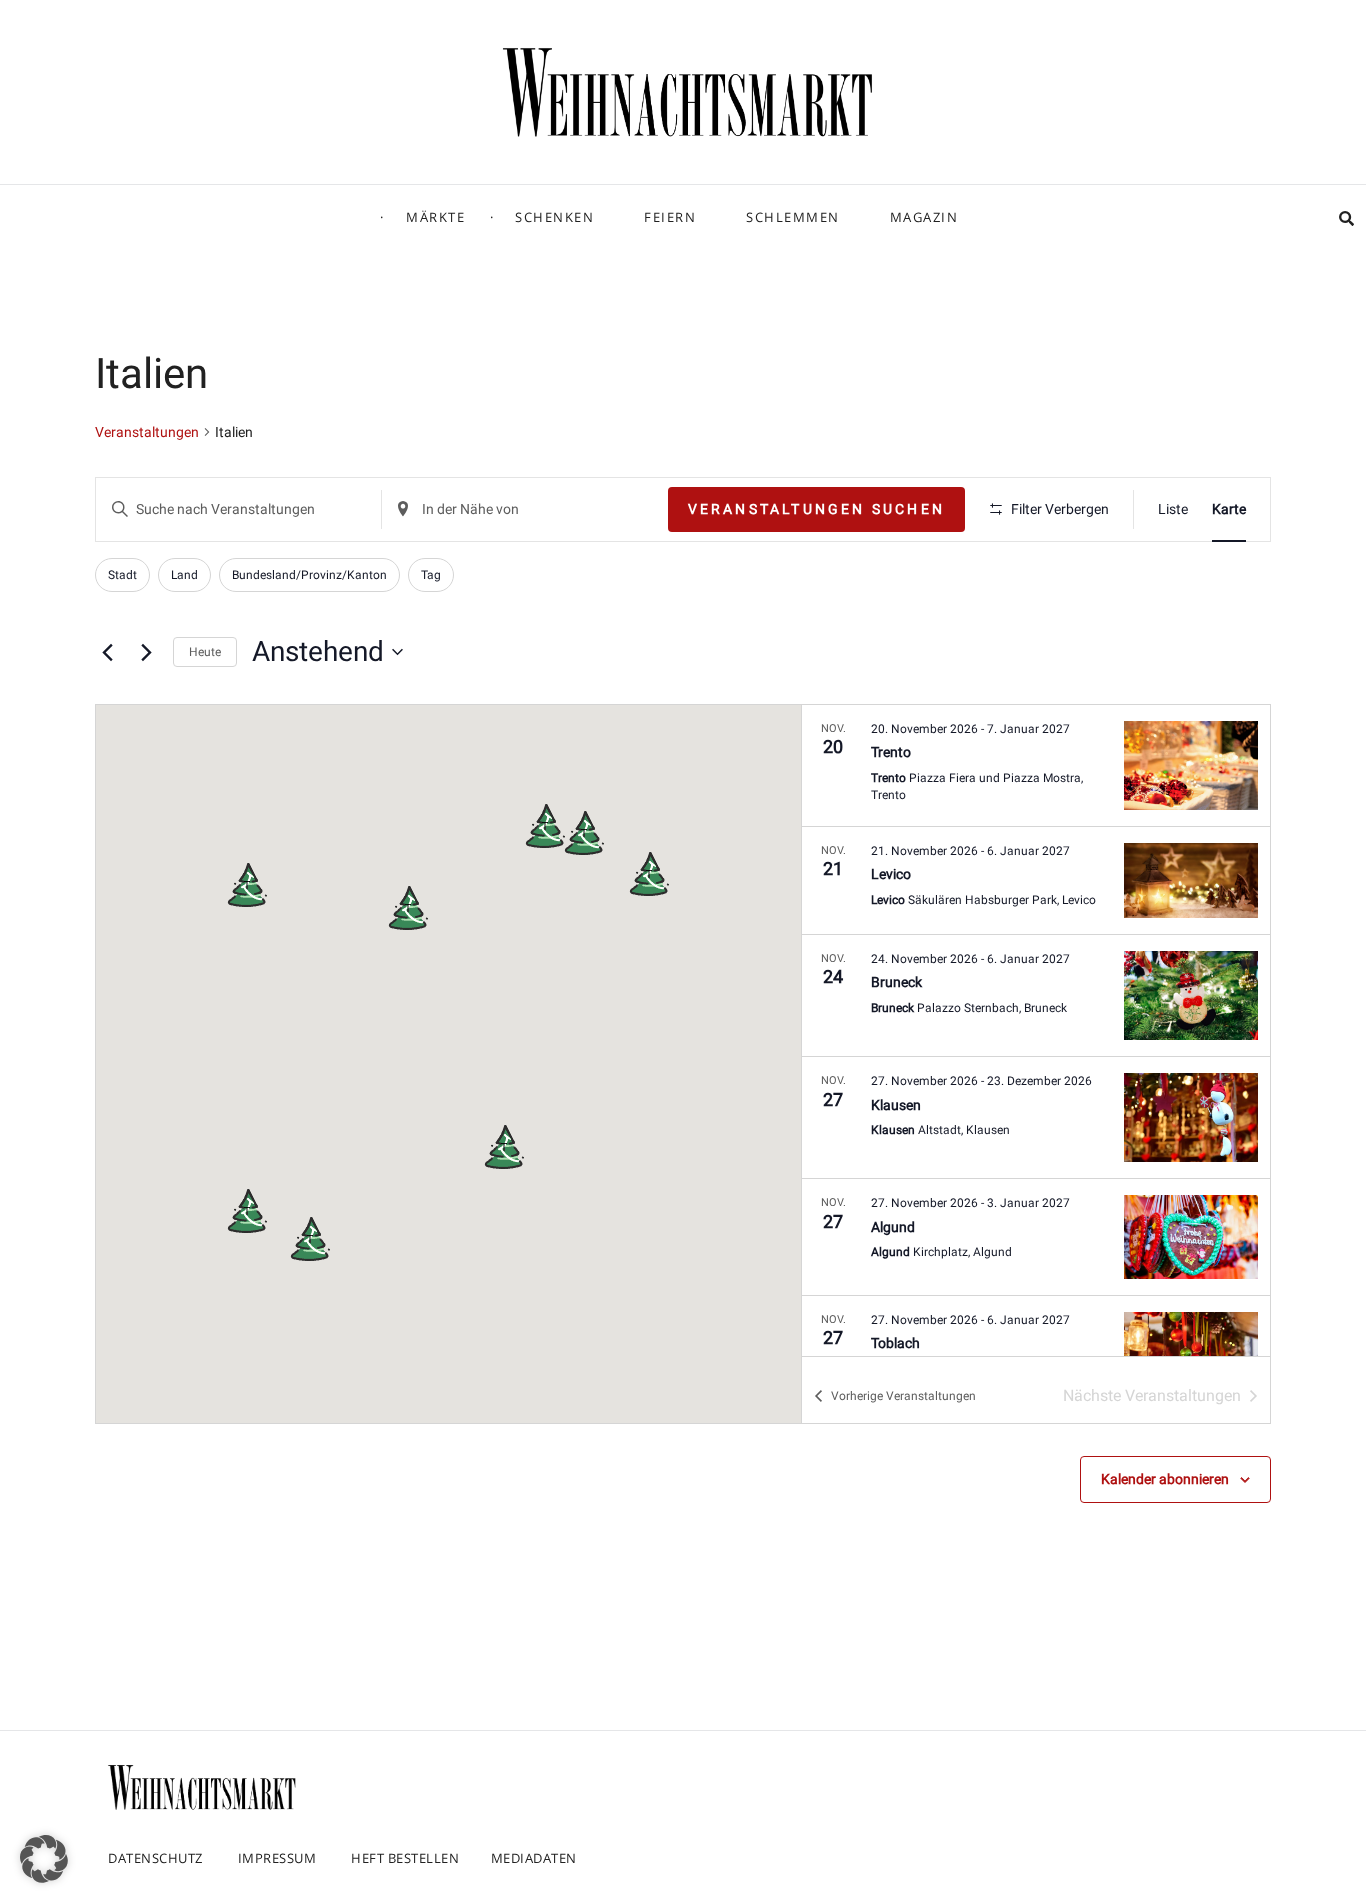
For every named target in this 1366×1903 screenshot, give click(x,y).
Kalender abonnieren (1165, 1479)
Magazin (924, 217)
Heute (205, 652)
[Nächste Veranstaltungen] (146, 652)
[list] (1036, 1030)
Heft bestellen (405, 1858)
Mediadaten (534, 1858)
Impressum (277, 1858)
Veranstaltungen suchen (816, 509)
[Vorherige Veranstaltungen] (107, 652)
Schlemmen (793, 217)
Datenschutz (155, 1858)
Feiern (670, 217)
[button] (545, 826)
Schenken (554, 217)
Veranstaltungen (147, 432)
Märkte (435, 217)
